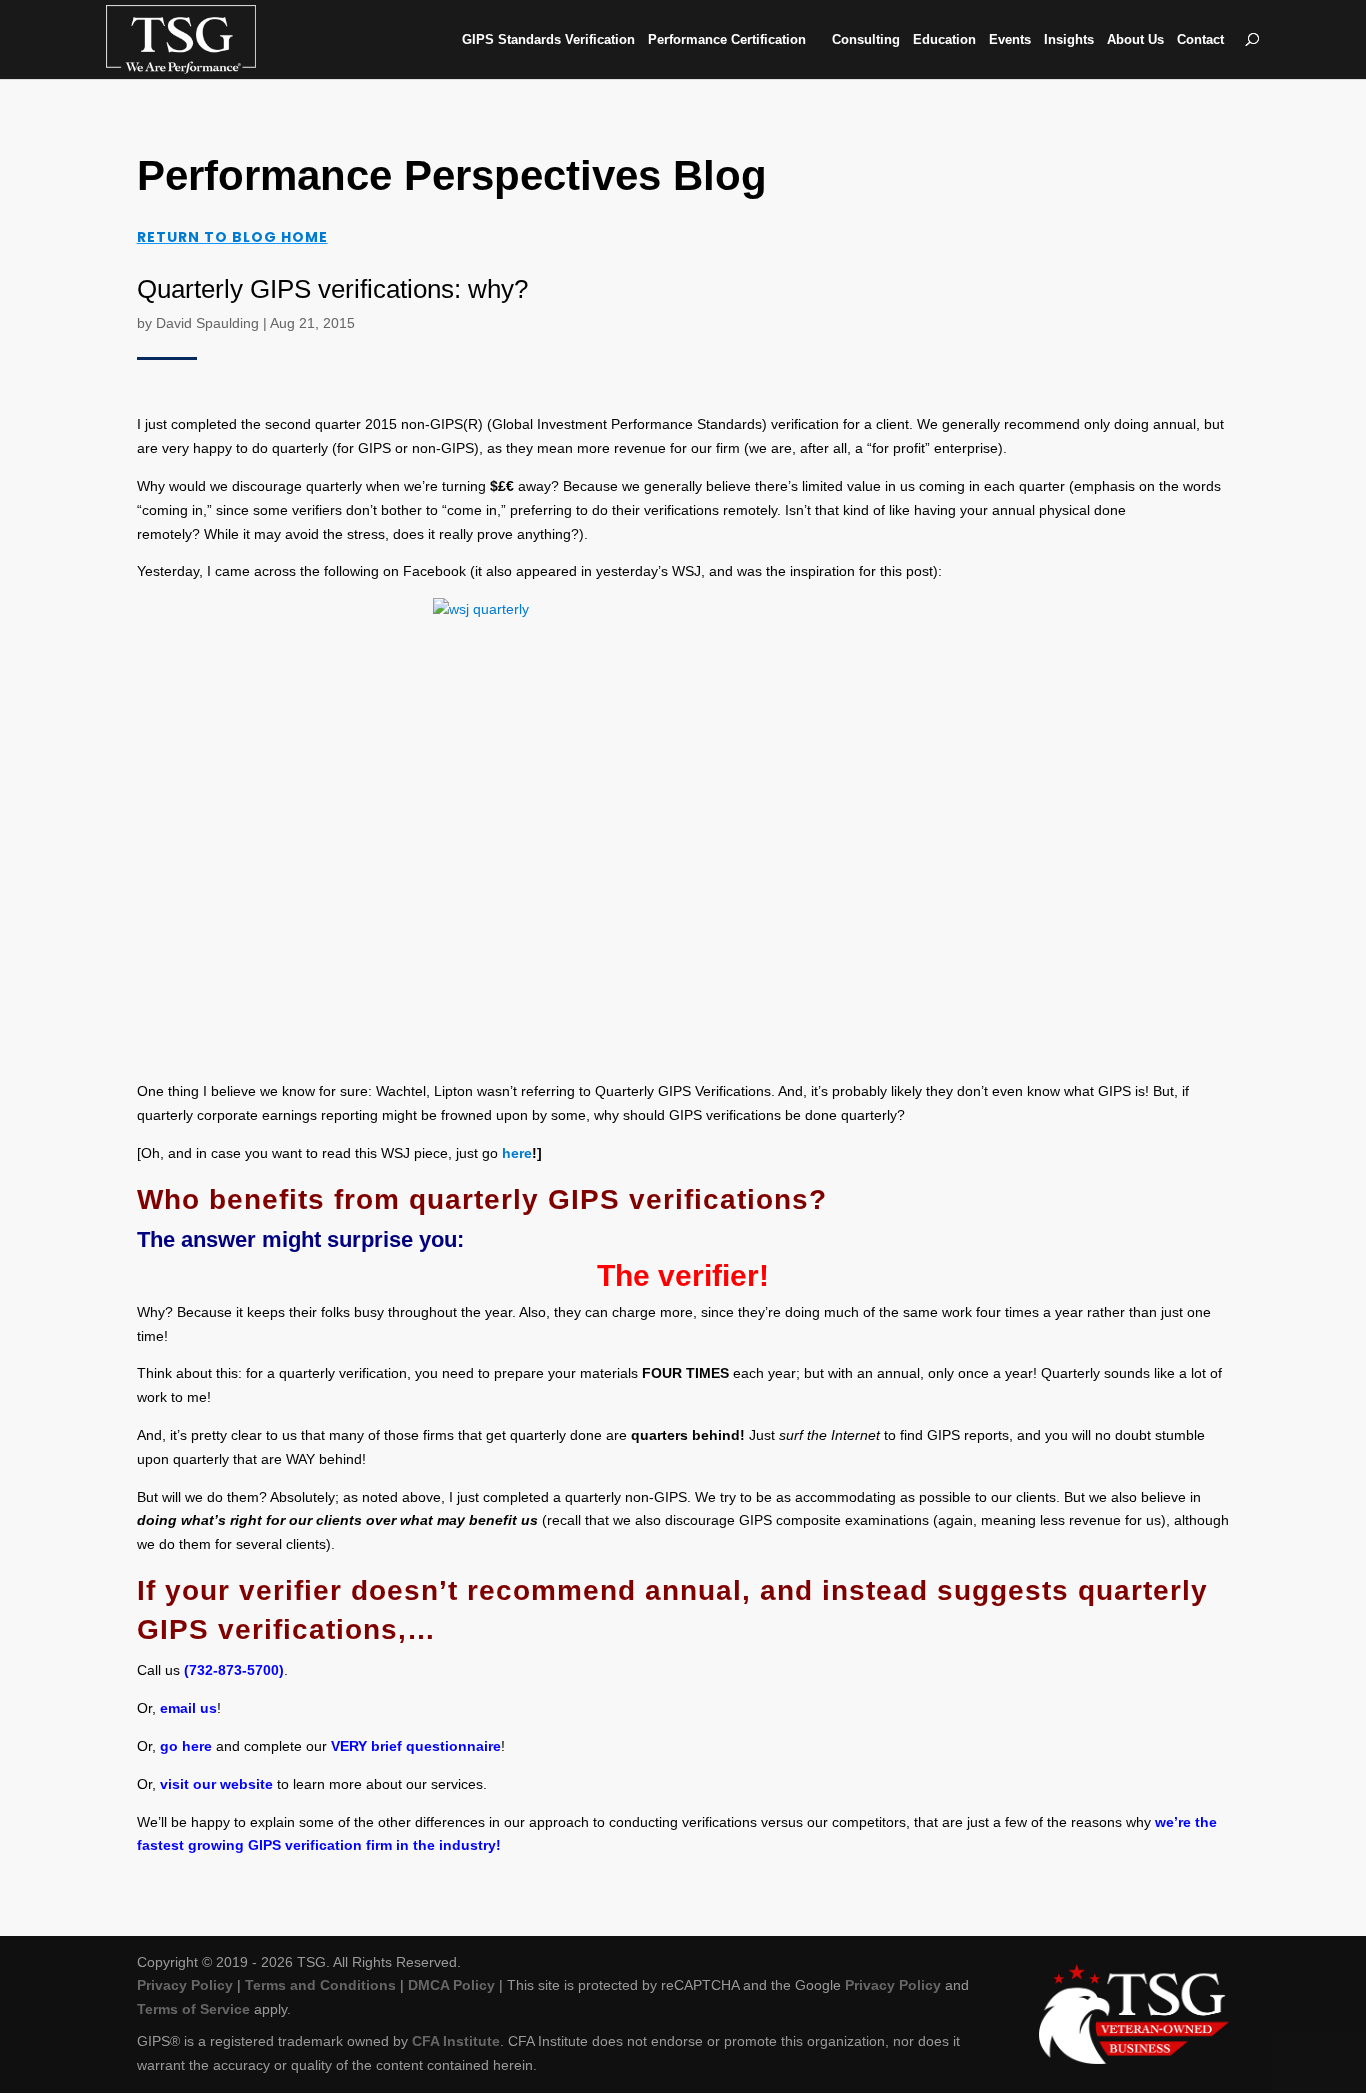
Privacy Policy (185, 1985)
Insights (1069, 40)
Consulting (866, 40)
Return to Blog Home (232, 237)
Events (1010, 40)
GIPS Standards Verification (548, 40)
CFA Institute (456, 2041)
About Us (1135, 40)
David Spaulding (207, 323)
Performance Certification (727, 40)
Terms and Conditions (320, 1985)
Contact (1200, 40)
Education (944, 40)
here (517, 1153)
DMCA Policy (451, 1985)
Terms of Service (193, 2009)
